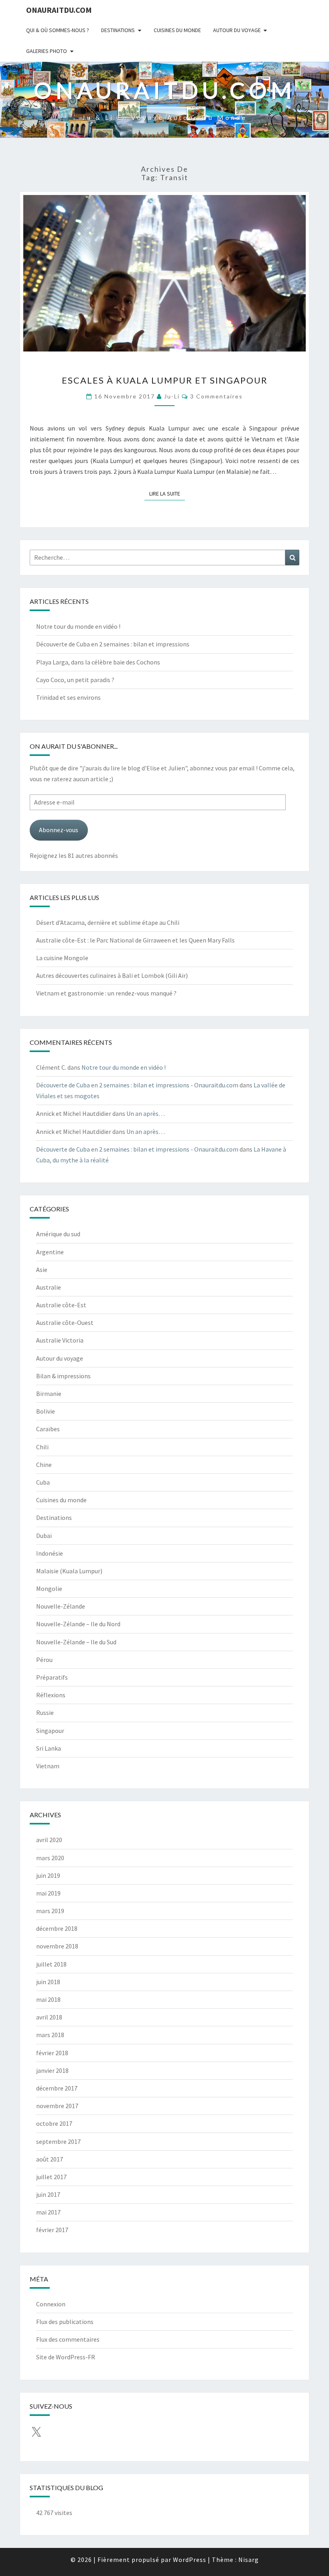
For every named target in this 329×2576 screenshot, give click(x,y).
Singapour (50, 1731)
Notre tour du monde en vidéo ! (78, 626)
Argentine (50, 1252)
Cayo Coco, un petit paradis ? (75, 680)
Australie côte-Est (61, 1305)
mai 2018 (48, 1999)
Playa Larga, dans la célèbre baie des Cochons (98, 662)
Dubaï (44, 1536)
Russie (45, 1713)
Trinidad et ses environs (68, 697)
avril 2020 (49, 1840)
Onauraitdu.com (59, 10)
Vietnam (48, 1766)
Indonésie (50, 1553)
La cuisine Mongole (62, 958)
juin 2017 (48, 2194)
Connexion (51, 2304)
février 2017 (52, 2230)
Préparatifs (52, 1677)
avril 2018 (49, 2017)
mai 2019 (48, 1893)
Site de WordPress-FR (66, 2357)
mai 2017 (48, 2212)
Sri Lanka (49, 1748)
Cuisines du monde (177, 30)
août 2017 (50, 2159)
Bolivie (46, 1411)
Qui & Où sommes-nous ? (58, 30)
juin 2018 (48, 1982)
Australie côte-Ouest (65, 1323)
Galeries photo (47, 51)
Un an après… (146, 1113)
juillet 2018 (51, 1964)
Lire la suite (167, 493)
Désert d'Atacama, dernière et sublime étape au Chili (108, 922)
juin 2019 (48, 1875)
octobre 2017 (54, 2123)
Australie (49, 1287)
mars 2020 (50, 1858)
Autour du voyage (237, 30)
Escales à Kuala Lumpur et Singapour (165, 380)
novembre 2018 (57, 1946)
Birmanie (49, 1394)
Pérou (44, 1660)
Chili (42, 1447)
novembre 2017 (57, 2106)
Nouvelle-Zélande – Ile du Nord (78, 1624)
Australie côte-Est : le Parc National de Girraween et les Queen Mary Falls (135, 940)
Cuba (43, 1482)
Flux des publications (65, 2322)
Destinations (118, 30)
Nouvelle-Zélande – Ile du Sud (76, 1642)
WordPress (190, 2560)
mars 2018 (50, 2035)
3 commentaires (216, 396)
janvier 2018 (52, 2070)
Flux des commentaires (68, 2339)
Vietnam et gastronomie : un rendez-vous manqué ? (106, 993)
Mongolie (49, 1589)
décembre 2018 (57, 1928)
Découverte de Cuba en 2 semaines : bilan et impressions (113, 644)
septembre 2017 (58, 2141)
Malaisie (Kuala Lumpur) (69, 1571)
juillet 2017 (51, 2177)
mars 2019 (50, 1911)
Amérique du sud (58, 1234)
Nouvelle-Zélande (61, 1606)
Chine (44, 1465)
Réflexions (51, 1695)
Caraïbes (48, 1429)
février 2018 (52, 2053)
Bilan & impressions (63, 1376)
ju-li (172, 396)
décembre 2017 (57, 2088)
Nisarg (249, 2560)
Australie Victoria (60, 1340)
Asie (42, 1270)
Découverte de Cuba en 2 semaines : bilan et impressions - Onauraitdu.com (137, 1085)
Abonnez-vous (59, 830)
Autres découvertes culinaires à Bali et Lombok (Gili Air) (112, 975)
